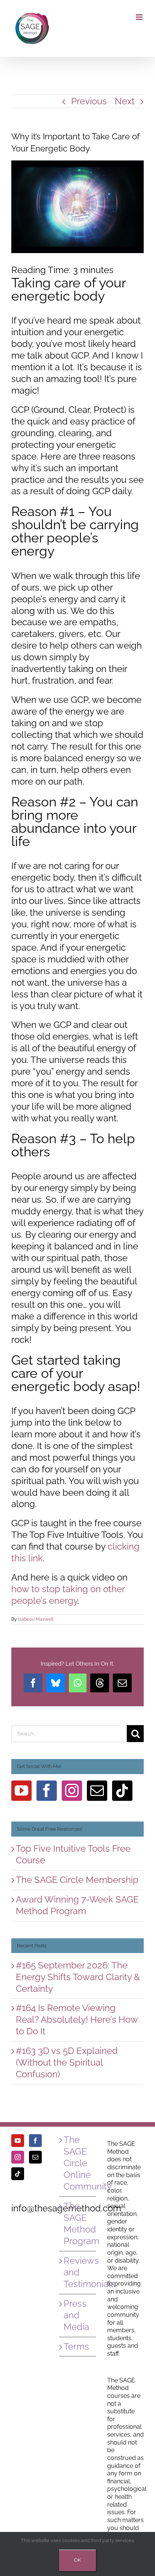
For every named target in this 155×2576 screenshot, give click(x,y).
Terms (76, 2346)
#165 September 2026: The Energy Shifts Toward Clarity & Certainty (78, 1977)
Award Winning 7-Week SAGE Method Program (77, 1905)
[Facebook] (47, 1791)
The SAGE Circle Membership (77, 1880)
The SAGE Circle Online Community (78, 2163)
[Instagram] (72, 1791)
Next (125, 101)
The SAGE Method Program (78, 2223)
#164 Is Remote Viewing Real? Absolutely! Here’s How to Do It (77, 2019)
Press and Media (76, 2315)
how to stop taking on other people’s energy (68, 1595)
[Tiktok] (122, 1791)
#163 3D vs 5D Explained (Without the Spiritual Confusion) (67, 2062)
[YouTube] (21, 1791)
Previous (89, 101)
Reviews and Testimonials (78, 2272)
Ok (77, 2560)
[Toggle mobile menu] (140, 17)
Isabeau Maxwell (36, 1619)
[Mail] (97, 1791)
